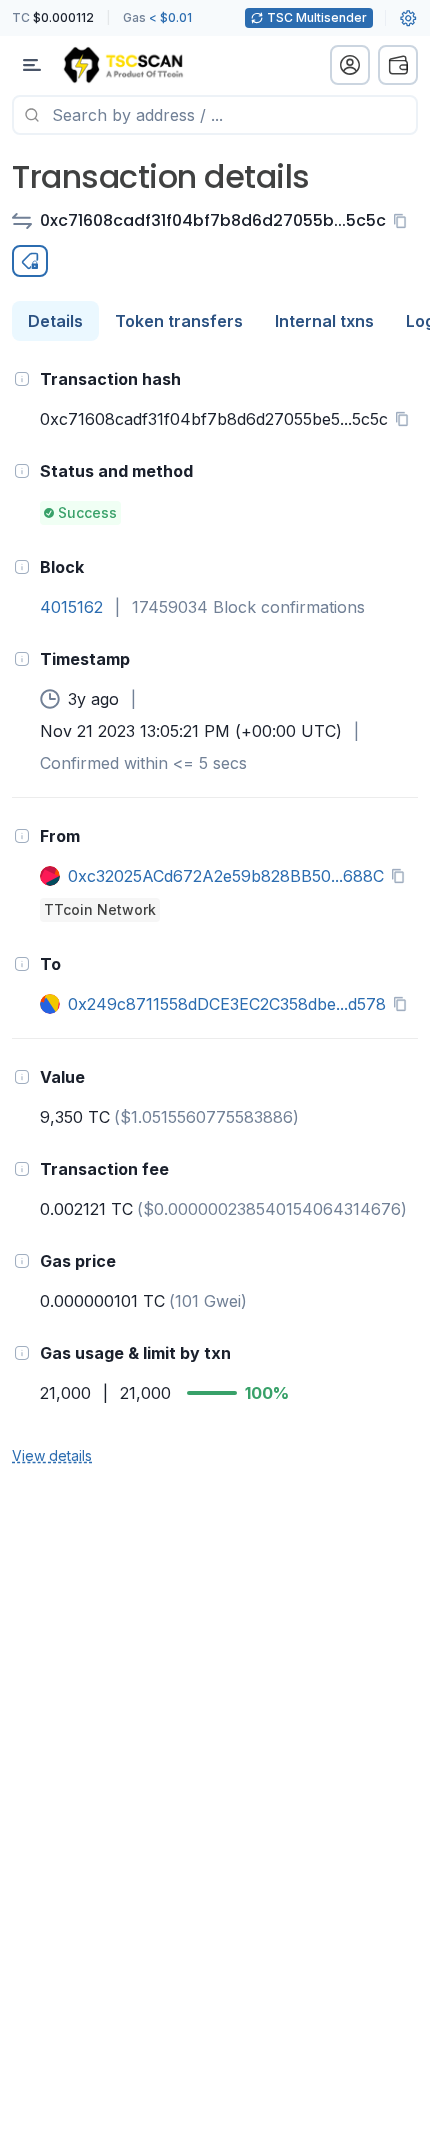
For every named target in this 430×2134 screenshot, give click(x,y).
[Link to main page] (123, 65)
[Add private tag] (30, 261)
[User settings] (408, 18)
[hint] (22, 379)
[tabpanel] (215, 916)
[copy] (404, 221)
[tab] (55, 321)
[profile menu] (350, 65)
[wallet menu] (398, 65)
